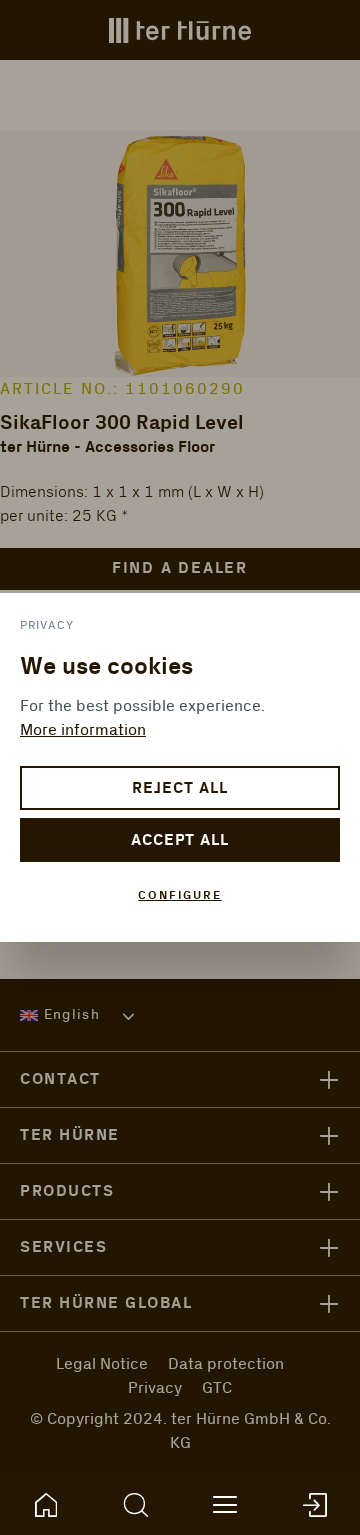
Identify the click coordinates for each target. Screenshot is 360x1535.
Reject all (180, 788)
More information (83, 730)
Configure (179, 895)
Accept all (180, 840)
